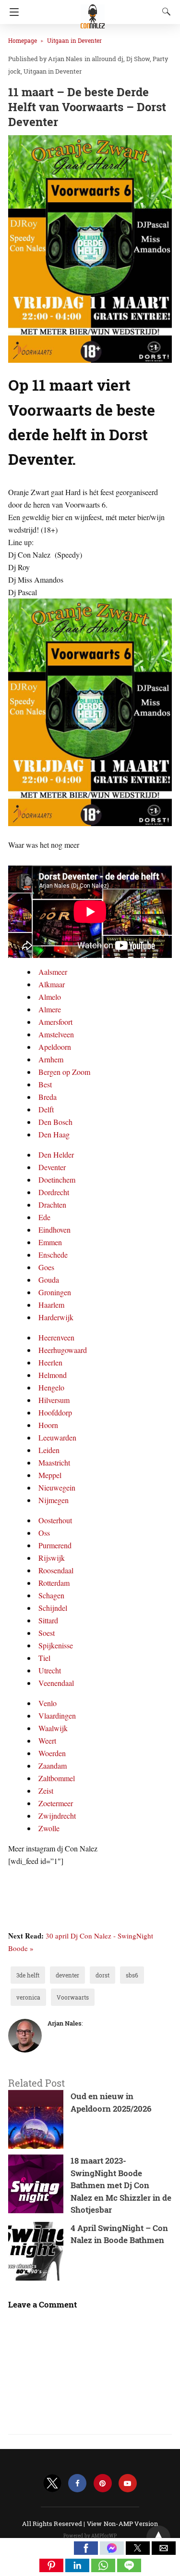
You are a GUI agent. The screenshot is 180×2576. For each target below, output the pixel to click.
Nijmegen (54, 1500)
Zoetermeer (56, 1803)
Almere (50, 1009)
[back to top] (158, 2538)
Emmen (50, 1242)
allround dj (108, 59)
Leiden (49, 1450)
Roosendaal (56, 1570)
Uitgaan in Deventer (74, 40)
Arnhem (51, 1059)
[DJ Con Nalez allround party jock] (93, 12)
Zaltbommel (57, 1778)
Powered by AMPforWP (90, 2536)
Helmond (53, 1375)
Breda (48, 1097)
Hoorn (48, 1425)
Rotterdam (54, 1583)
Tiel (44, 1658)
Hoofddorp (55, 1412)
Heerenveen (56, 1337)
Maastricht (54, 1462)
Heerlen (50, 1362)
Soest (47, 1633)
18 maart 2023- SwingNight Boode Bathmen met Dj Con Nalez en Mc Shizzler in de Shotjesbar (121, 2185)
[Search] (164, 12)
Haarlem (51, 1305)
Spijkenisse (56, 1645)
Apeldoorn (55, 1047)
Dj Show (138, 59)
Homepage (23, 40)
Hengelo (51, 1387)
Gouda (49, 1280)
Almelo (50, 997)
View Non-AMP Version (122, 2524)
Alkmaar (52, 984)
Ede (44, 1217)
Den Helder (56, 1154)
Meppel (50, 1475)
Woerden (52, 1753)
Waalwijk (53, 1728)
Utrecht (50, 1670)
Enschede (53, 1255)
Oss (44, 1533)
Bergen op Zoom (64, 1072)
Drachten (52, 1205)
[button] (86, 2548)
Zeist (46, 1791)
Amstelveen (56, 1034)
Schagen (51, 1595)
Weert (47, 1741)
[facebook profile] (77, 2483)
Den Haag (54, 1134)
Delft (46, 1109)
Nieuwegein (57, 1487)
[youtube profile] (128, 2483)
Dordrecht (54, 1192)
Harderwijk (56, 1317)
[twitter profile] (52, 2483)
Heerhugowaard (63, 1350)
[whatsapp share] (104, 2569)
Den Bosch (55, 1122)
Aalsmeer (53, 972)
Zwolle (49, 1828)
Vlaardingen (57, 1715)
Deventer (52, 1167)
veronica (28, 1997)
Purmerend (55, 1545)
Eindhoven (54, 1230)
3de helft (28, 1975)
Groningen (55, 1292)
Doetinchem (57, 1180)
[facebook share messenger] (113, 2552)
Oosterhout (55, 1520)
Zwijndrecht (57, 1816)
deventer (67, 1975)
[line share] (129, 2569)
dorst (102, 1975)
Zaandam (53, 1766)
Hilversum (54, 1400)
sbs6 (132, 1975)
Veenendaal (56, 1683)
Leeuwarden (57, 1437)
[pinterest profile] (103, 2483)
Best (45, 1084)
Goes (46, 1267)
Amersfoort (55, 1022)
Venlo (48, 1703)
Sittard (48, 1620)
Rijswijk (52, 1558)
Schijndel (53, 1608)
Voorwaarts (73, 1997)
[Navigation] (12, 12)
